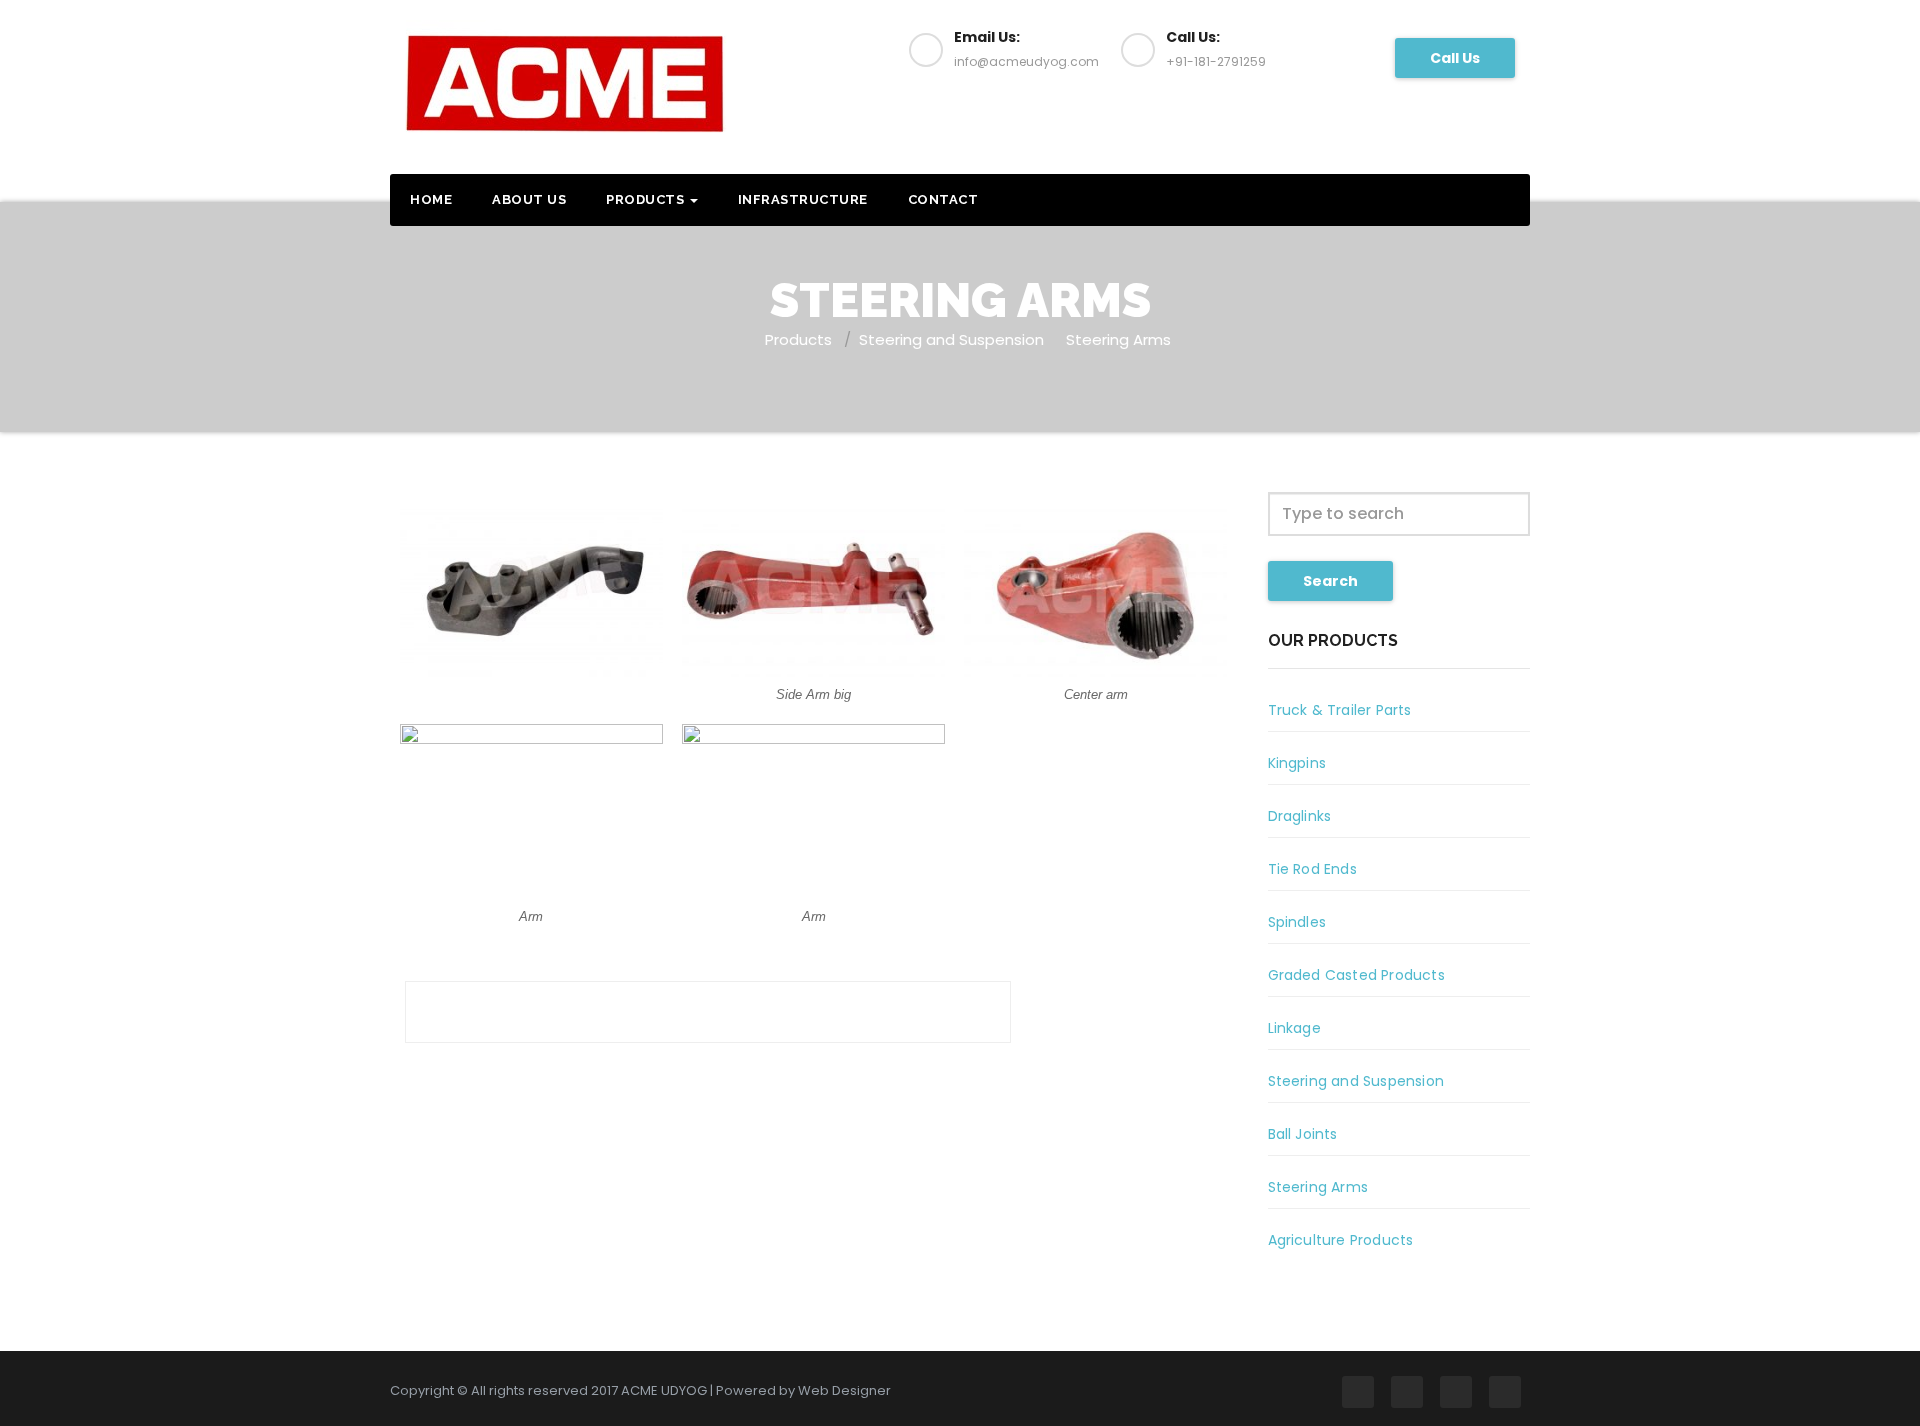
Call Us (1455, 58)
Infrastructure (803, 199)
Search (1330, 581)
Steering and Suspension (951, 339)
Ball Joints (1303, 1134)
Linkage (1294, 1028)
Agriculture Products (1341, 1240)
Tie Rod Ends (1312, 869)
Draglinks (1300, 816)
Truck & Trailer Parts (1340, 710)
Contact (943, 199)
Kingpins (1297, 763)
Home (431, 199)
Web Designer (844, 1390)
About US (529, 199)
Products (647, 199)
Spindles (1297, 922)
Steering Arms (1118, 339)
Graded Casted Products (1356, 975)
